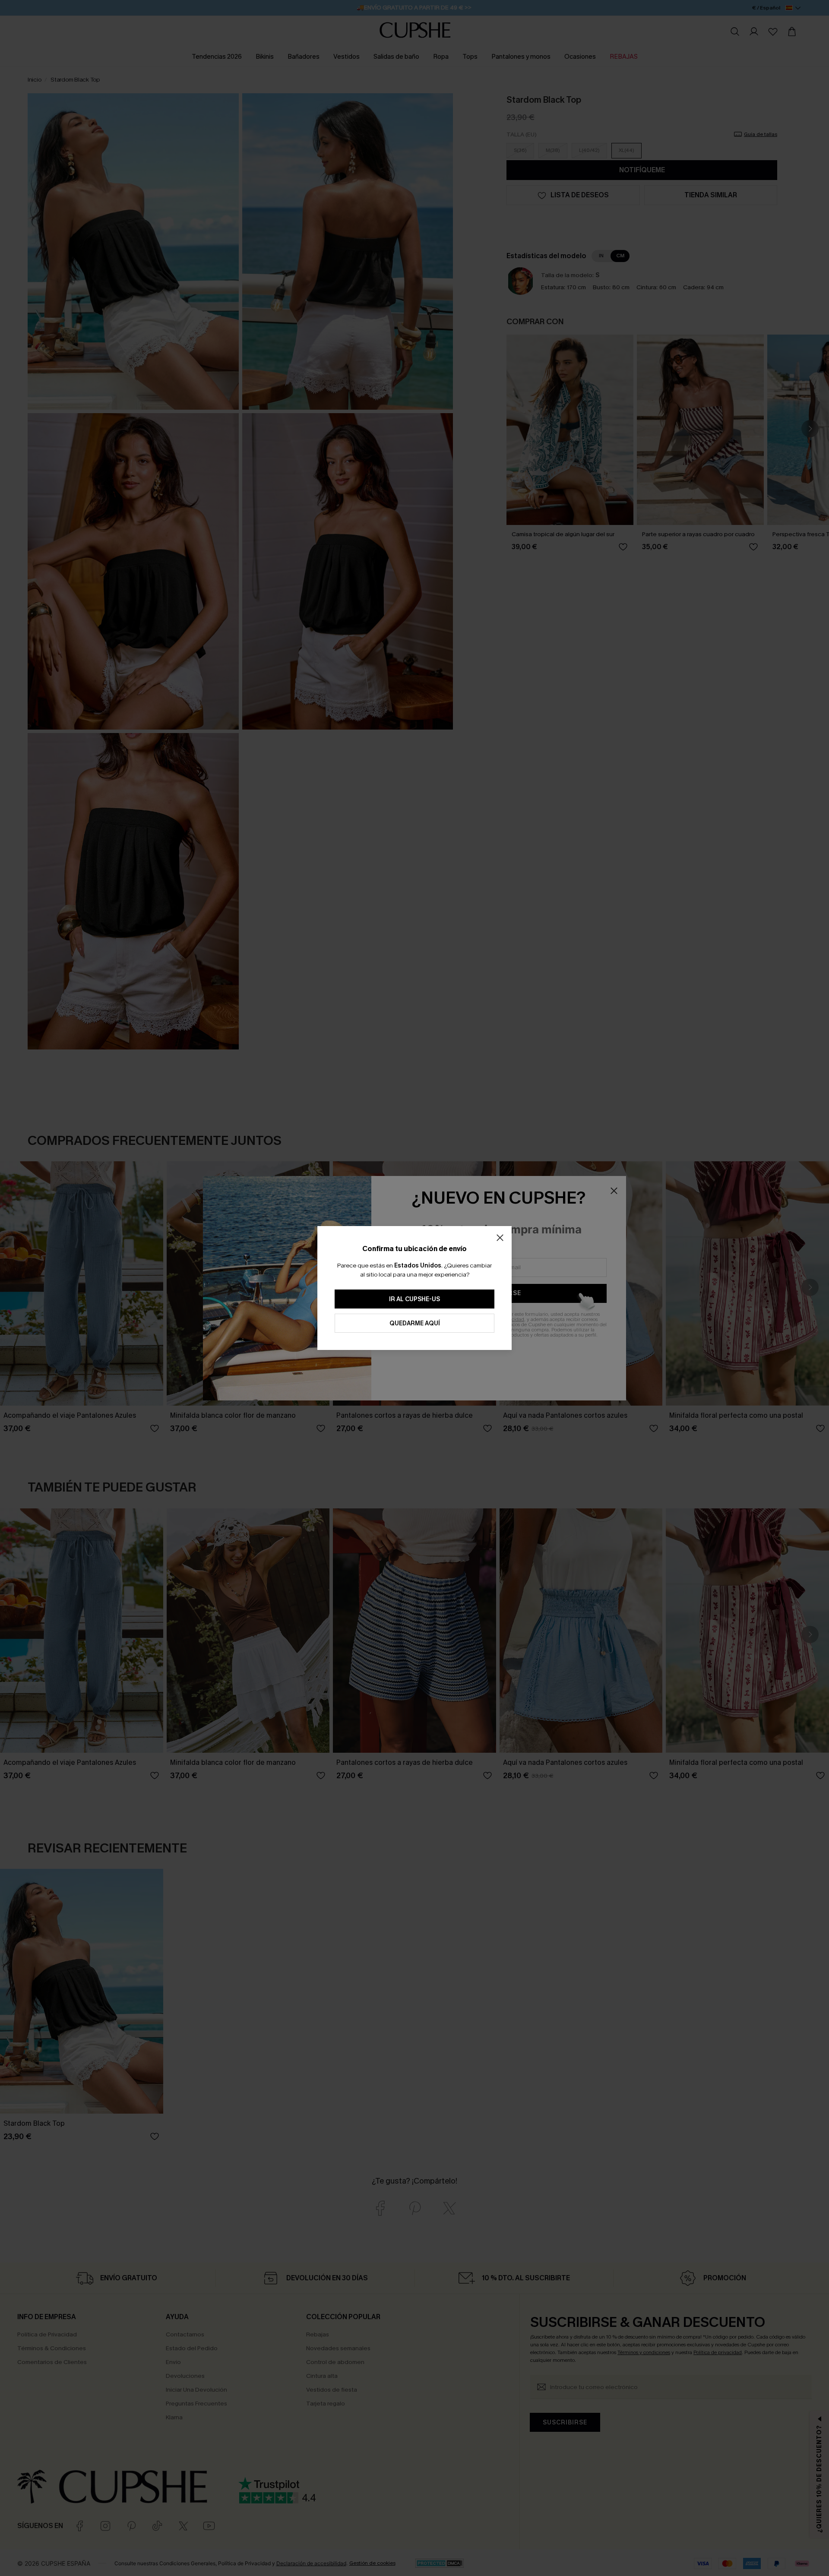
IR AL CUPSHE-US (414, 1299)
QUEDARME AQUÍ (415, 1323)
